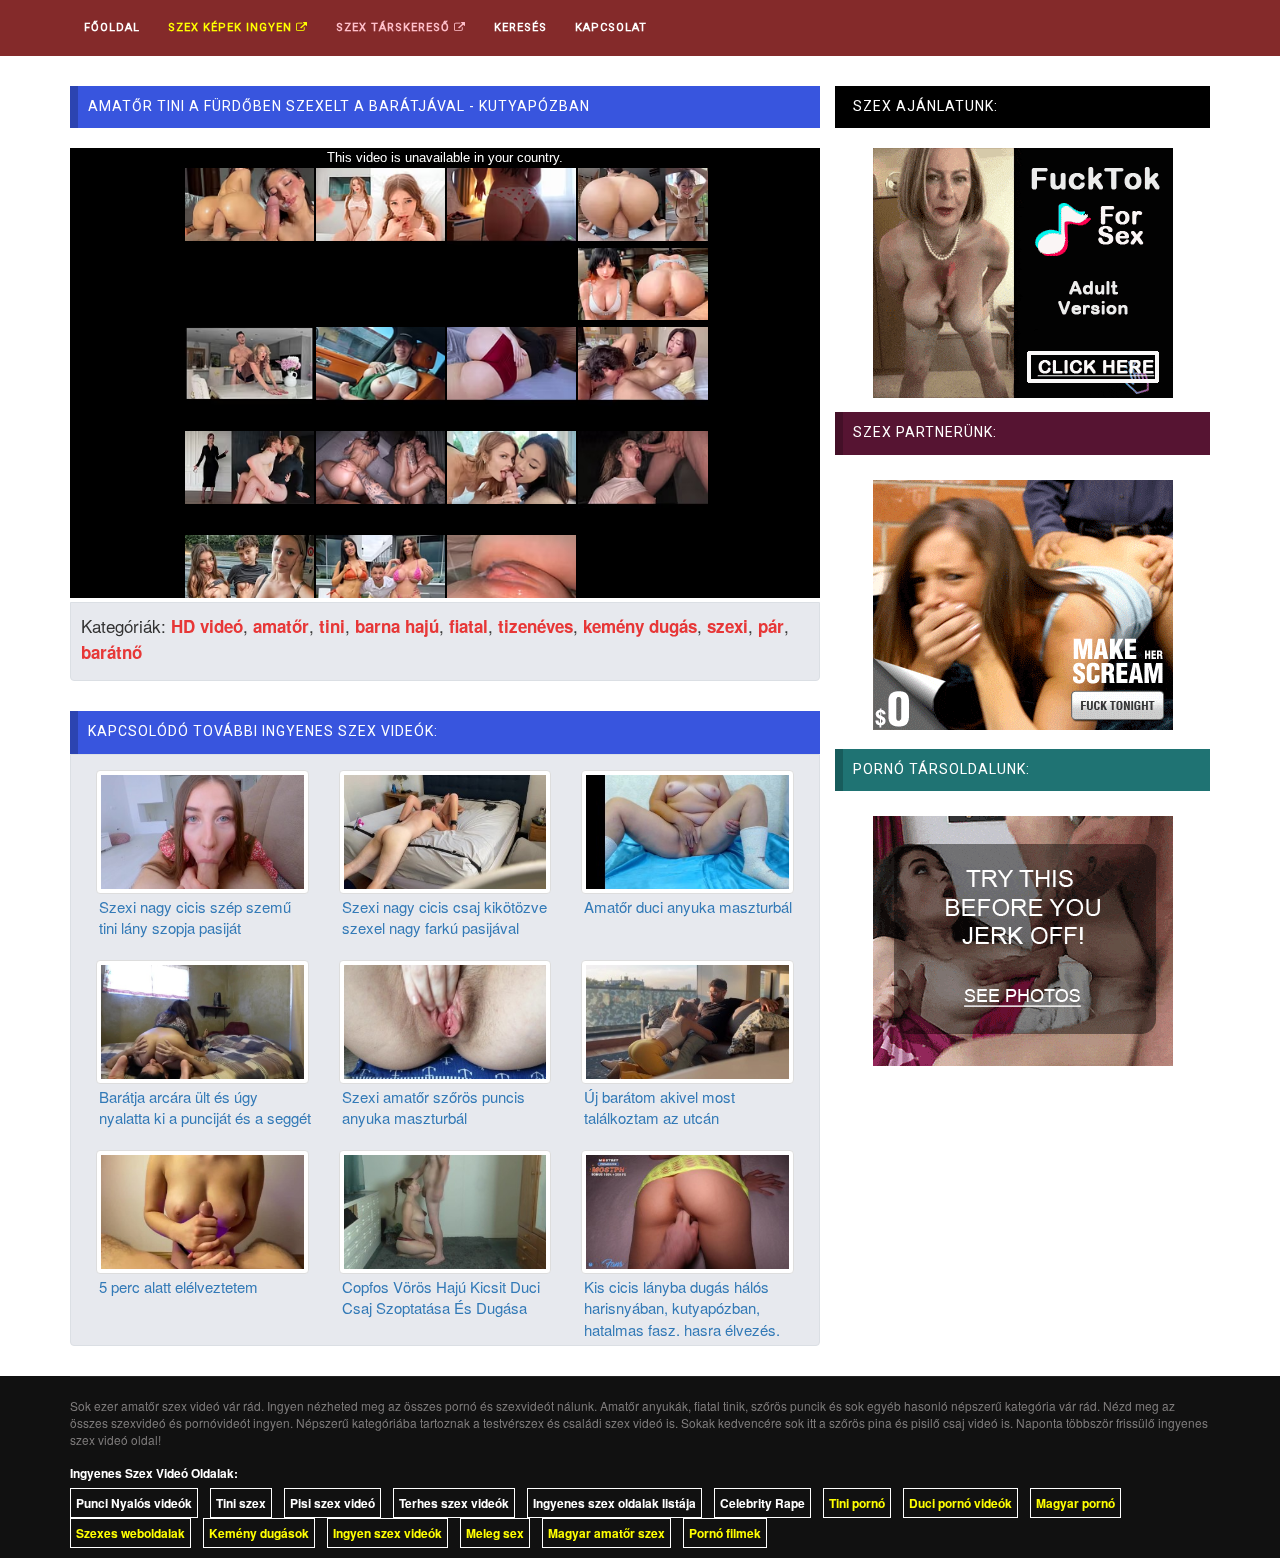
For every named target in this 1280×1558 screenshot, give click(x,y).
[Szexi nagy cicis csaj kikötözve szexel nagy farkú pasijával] (445, 829)
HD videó (207, 626)
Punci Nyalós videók (134, 1503)
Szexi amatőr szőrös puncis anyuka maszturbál (433, 1107)
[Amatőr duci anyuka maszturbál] (687, 829)
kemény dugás (640, 626)
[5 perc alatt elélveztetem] (202, 1209)
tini (332, 626)
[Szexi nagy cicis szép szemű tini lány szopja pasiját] (202, 829)
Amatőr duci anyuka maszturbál (688, 906)
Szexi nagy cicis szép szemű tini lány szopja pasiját (195, 917)
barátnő (111, 652)
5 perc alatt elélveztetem (178, 1286)
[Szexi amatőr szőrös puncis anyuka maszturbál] (445, 1019)
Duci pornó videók (960, 1503)
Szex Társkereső (395, 27)
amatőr (281, 626)
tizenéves (535, 626)
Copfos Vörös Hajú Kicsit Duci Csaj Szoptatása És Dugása (441, 1297)
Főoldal (112, 27)
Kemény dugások (259, 1533)
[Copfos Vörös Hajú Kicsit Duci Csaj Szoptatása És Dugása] (445, 1209)
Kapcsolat (611, 27)
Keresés (520, 27)
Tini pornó (857, 1503)
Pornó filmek (725, 1533)
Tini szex (241, 1503)
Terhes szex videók (454, 1503)
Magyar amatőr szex (606, 1533)
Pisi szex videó (332, 1503)
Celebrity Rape (762, 1503)
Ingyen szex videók (387, 1533)
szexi (727, 626)
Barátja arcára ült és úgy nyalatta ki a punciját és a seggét (205, 1107)
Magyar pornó (1075, 1503)
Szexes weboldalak (130, 1533)
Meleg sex (495, 1533)
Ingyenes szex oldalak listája (614, 1503)
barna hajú (397, 626)
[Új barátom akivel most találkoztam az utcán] (687, 1019)
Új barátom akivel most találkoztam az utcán (659, 1107)
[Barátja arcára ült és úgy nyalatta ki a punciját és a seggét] (202, 1019)
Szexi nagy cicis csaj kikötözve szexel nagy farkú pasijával (444, 917)
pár (771, 626)
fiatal (468, 626)
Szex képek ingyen (232, 27)
